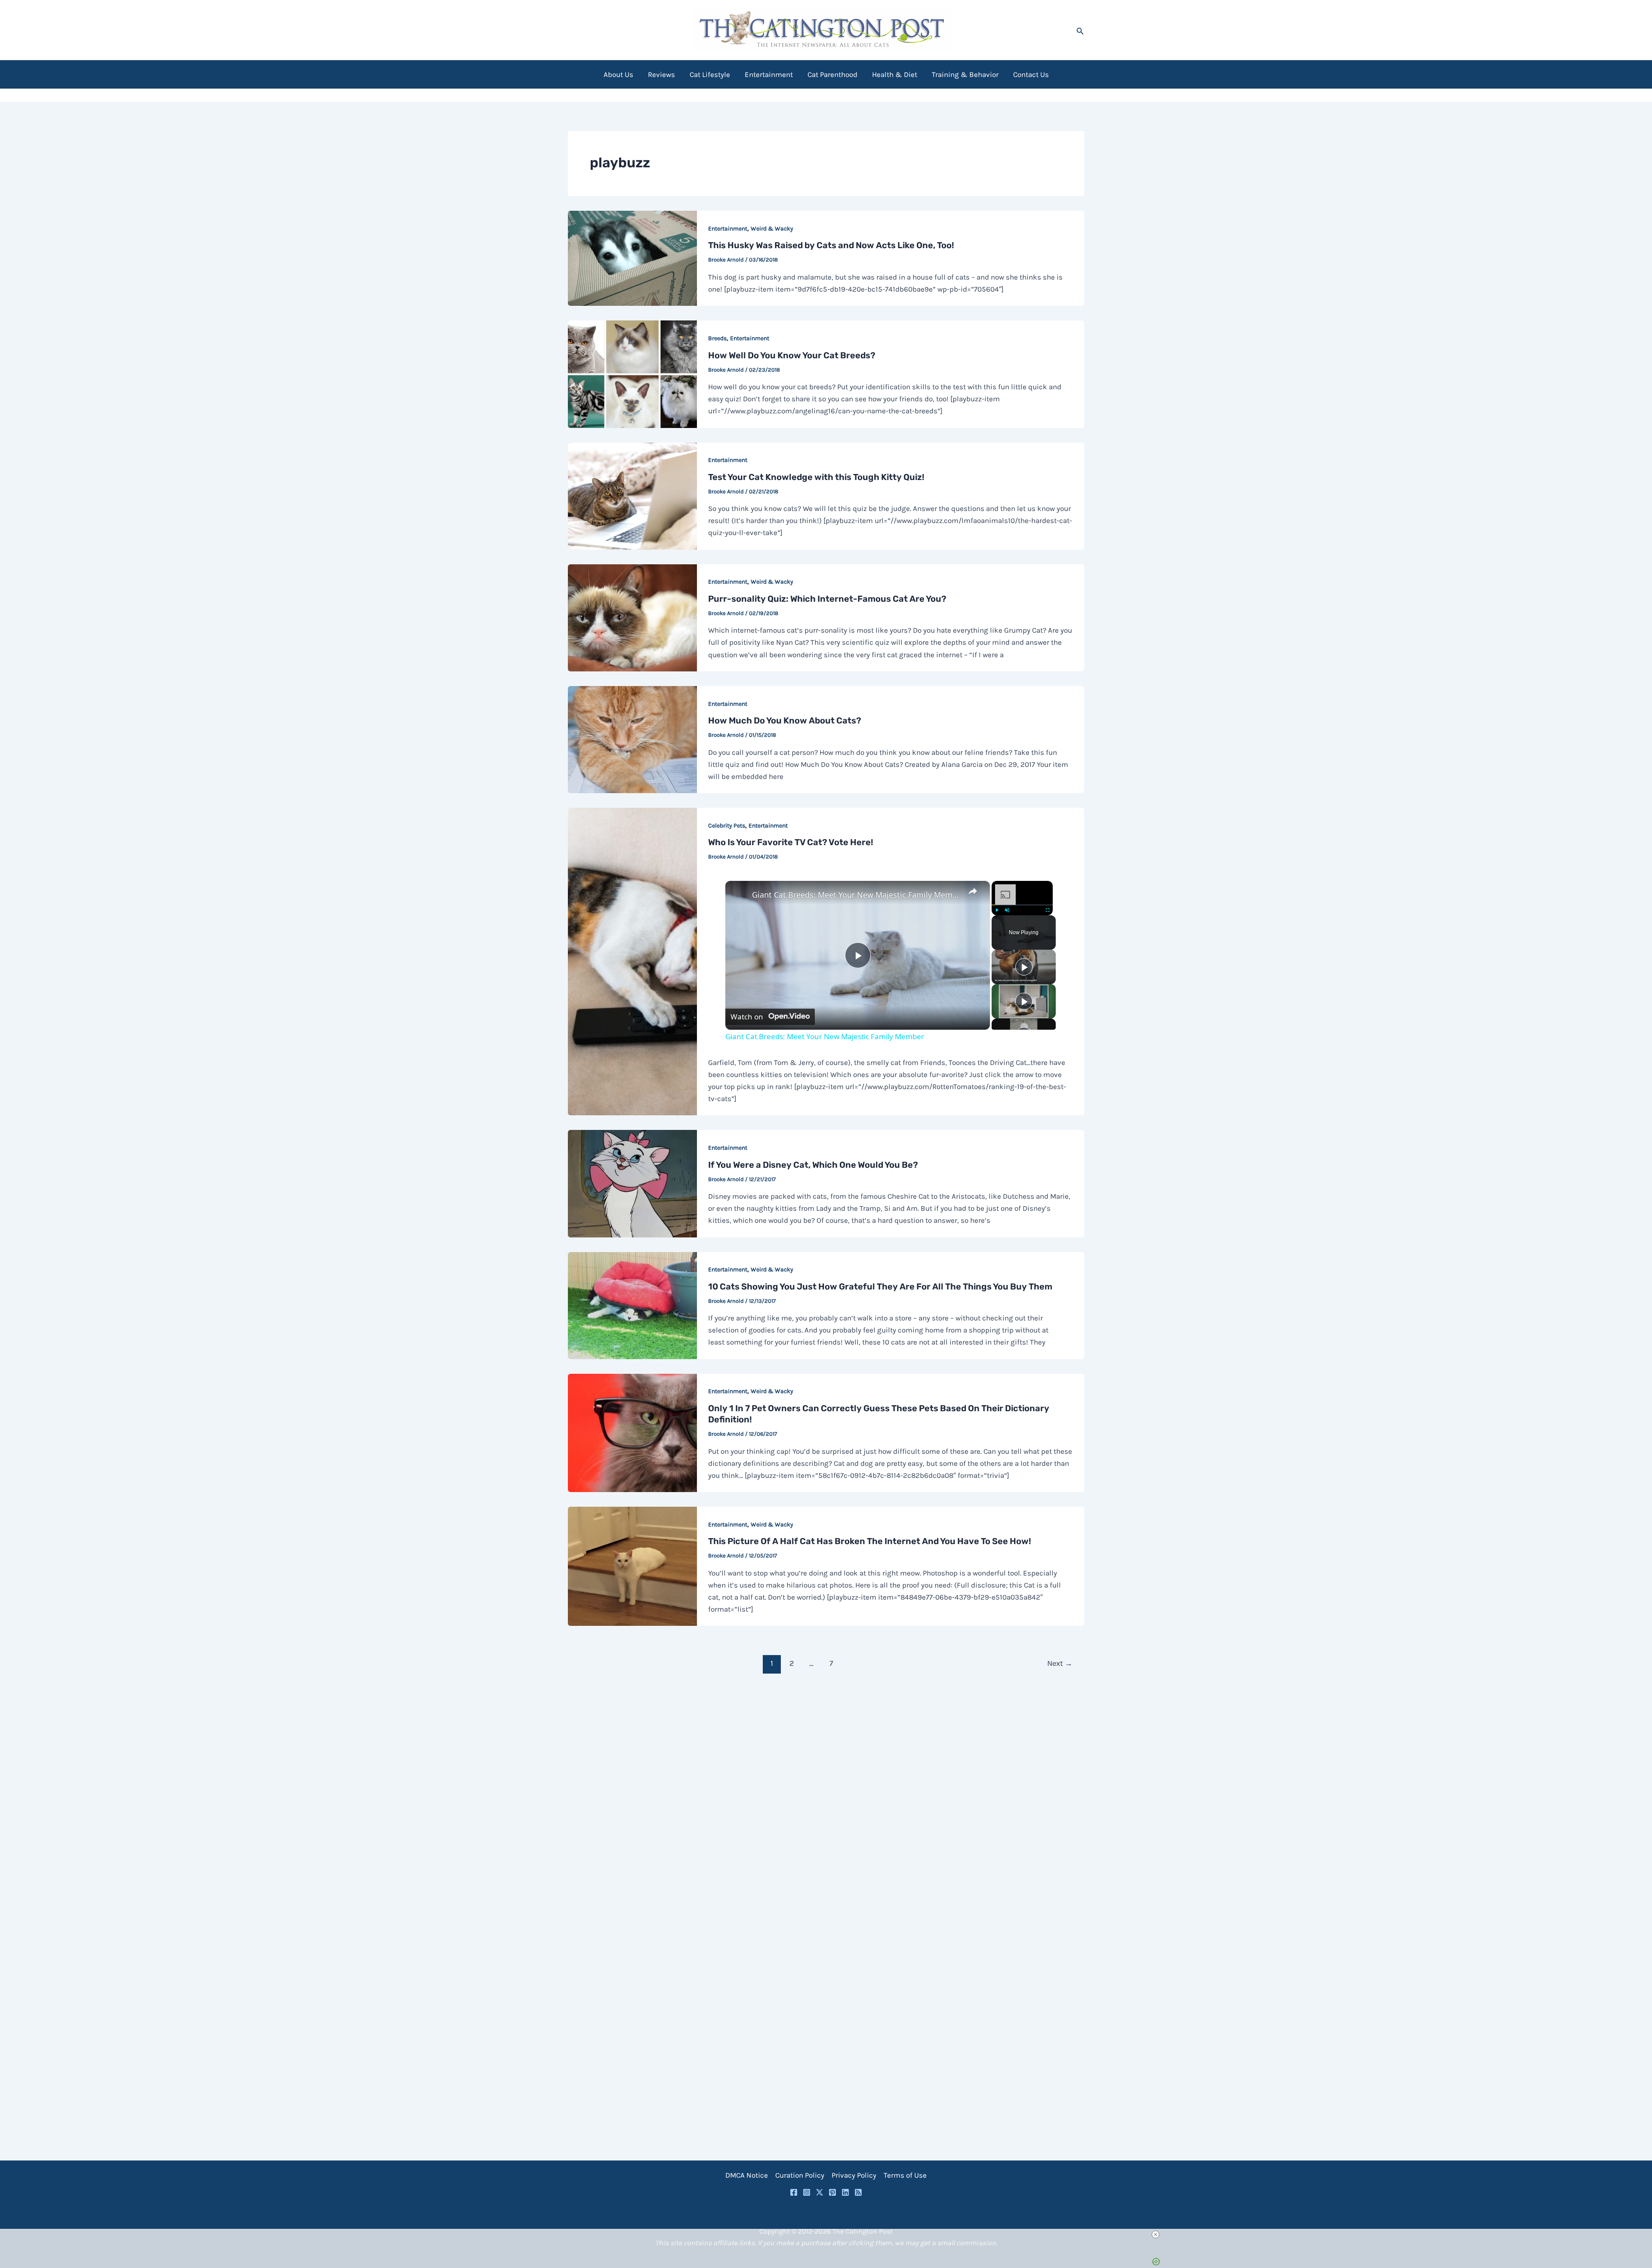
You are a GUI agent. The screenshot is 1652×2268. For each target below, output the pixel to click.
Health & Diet (895, 74)
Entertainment (769, 74)
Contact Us (1031, 74)
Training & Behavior (965, 74)
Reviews (661, 74)
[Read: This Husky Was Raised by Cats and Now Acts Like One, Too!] (632, 258)
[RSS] (858, 2192)
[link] (739, 895)
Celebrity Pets (727, 826)
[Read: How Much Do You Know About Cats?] (632, 739)
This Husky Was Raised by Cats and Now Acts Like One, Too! (831, 245)
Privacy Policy (854, 2175)
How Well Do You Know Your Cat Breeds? (792, 355)
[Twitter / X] (820, 2192)
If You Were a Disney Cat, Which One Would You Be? (813, 1165)
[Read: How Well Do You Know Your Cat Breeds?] (632, 373)
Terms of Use (905, 2175)
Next (1060, 1663)
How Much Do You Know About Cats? (785, 720)
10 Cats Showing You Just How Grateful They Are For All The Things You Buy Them (880, 1286)
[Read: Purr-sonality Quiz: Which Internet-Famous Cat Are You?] (632, 617)
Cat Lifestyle (710, 74)
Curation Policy (800, 2175)
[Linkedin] (845, 2192)
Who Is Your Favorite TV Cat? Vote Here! (791, 842)
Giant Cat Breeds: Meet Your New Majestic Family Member (856, 895)
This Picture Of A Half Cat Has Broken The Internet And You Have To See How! (870, 1541)
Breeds (717, 338)
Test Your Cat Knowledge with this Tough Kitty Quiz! (816, 477)
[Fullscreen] (1048, 910)
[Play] (997, 910)
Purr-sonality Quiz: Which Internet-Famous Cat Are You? (827, 599)
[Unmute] (1007, 910)
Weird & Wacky (772, 229)
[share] (973, 891)
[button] (1080, 30)
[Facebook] (794, 2192)
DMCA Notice (747, 2175)
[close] (829, 2234)
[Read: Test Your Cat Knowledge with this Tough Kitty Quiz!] (632, 495)
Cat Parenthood (832, 74)
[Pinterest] (832, 2192)
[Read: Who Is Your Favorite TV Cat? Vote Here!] (632, 961)
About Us (618, 74)
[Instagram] (807, 2192)
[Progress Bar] (1022, 905)
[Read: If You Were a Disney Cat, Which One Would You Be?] (632, 1183)
